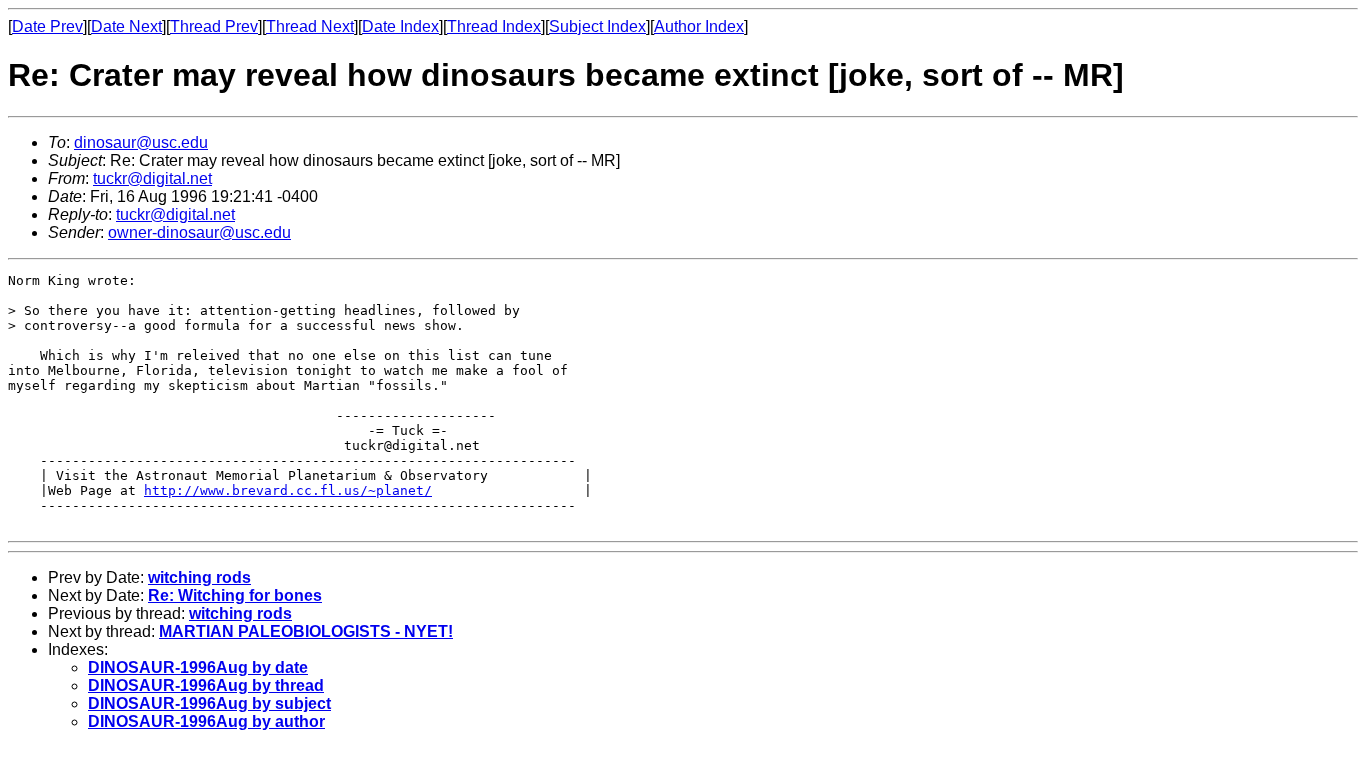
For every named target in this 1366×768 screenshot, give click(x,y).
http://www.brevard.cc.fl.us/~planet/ (288, 490)
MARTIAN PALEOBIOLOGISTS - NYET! (306, 631)
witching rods (199, 577)
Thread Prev (214, 26)
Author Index (699, 26)
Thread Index (494, 26)
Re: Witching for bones (235, 595)
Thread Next (310, 26)
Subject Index (597, 26)
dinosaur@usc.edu (141, 142)
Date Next (126, 26)
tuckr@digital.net (152, 178)
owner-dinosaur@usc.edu (199, 232)
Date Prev (47, 26)
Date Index (400, 26)
